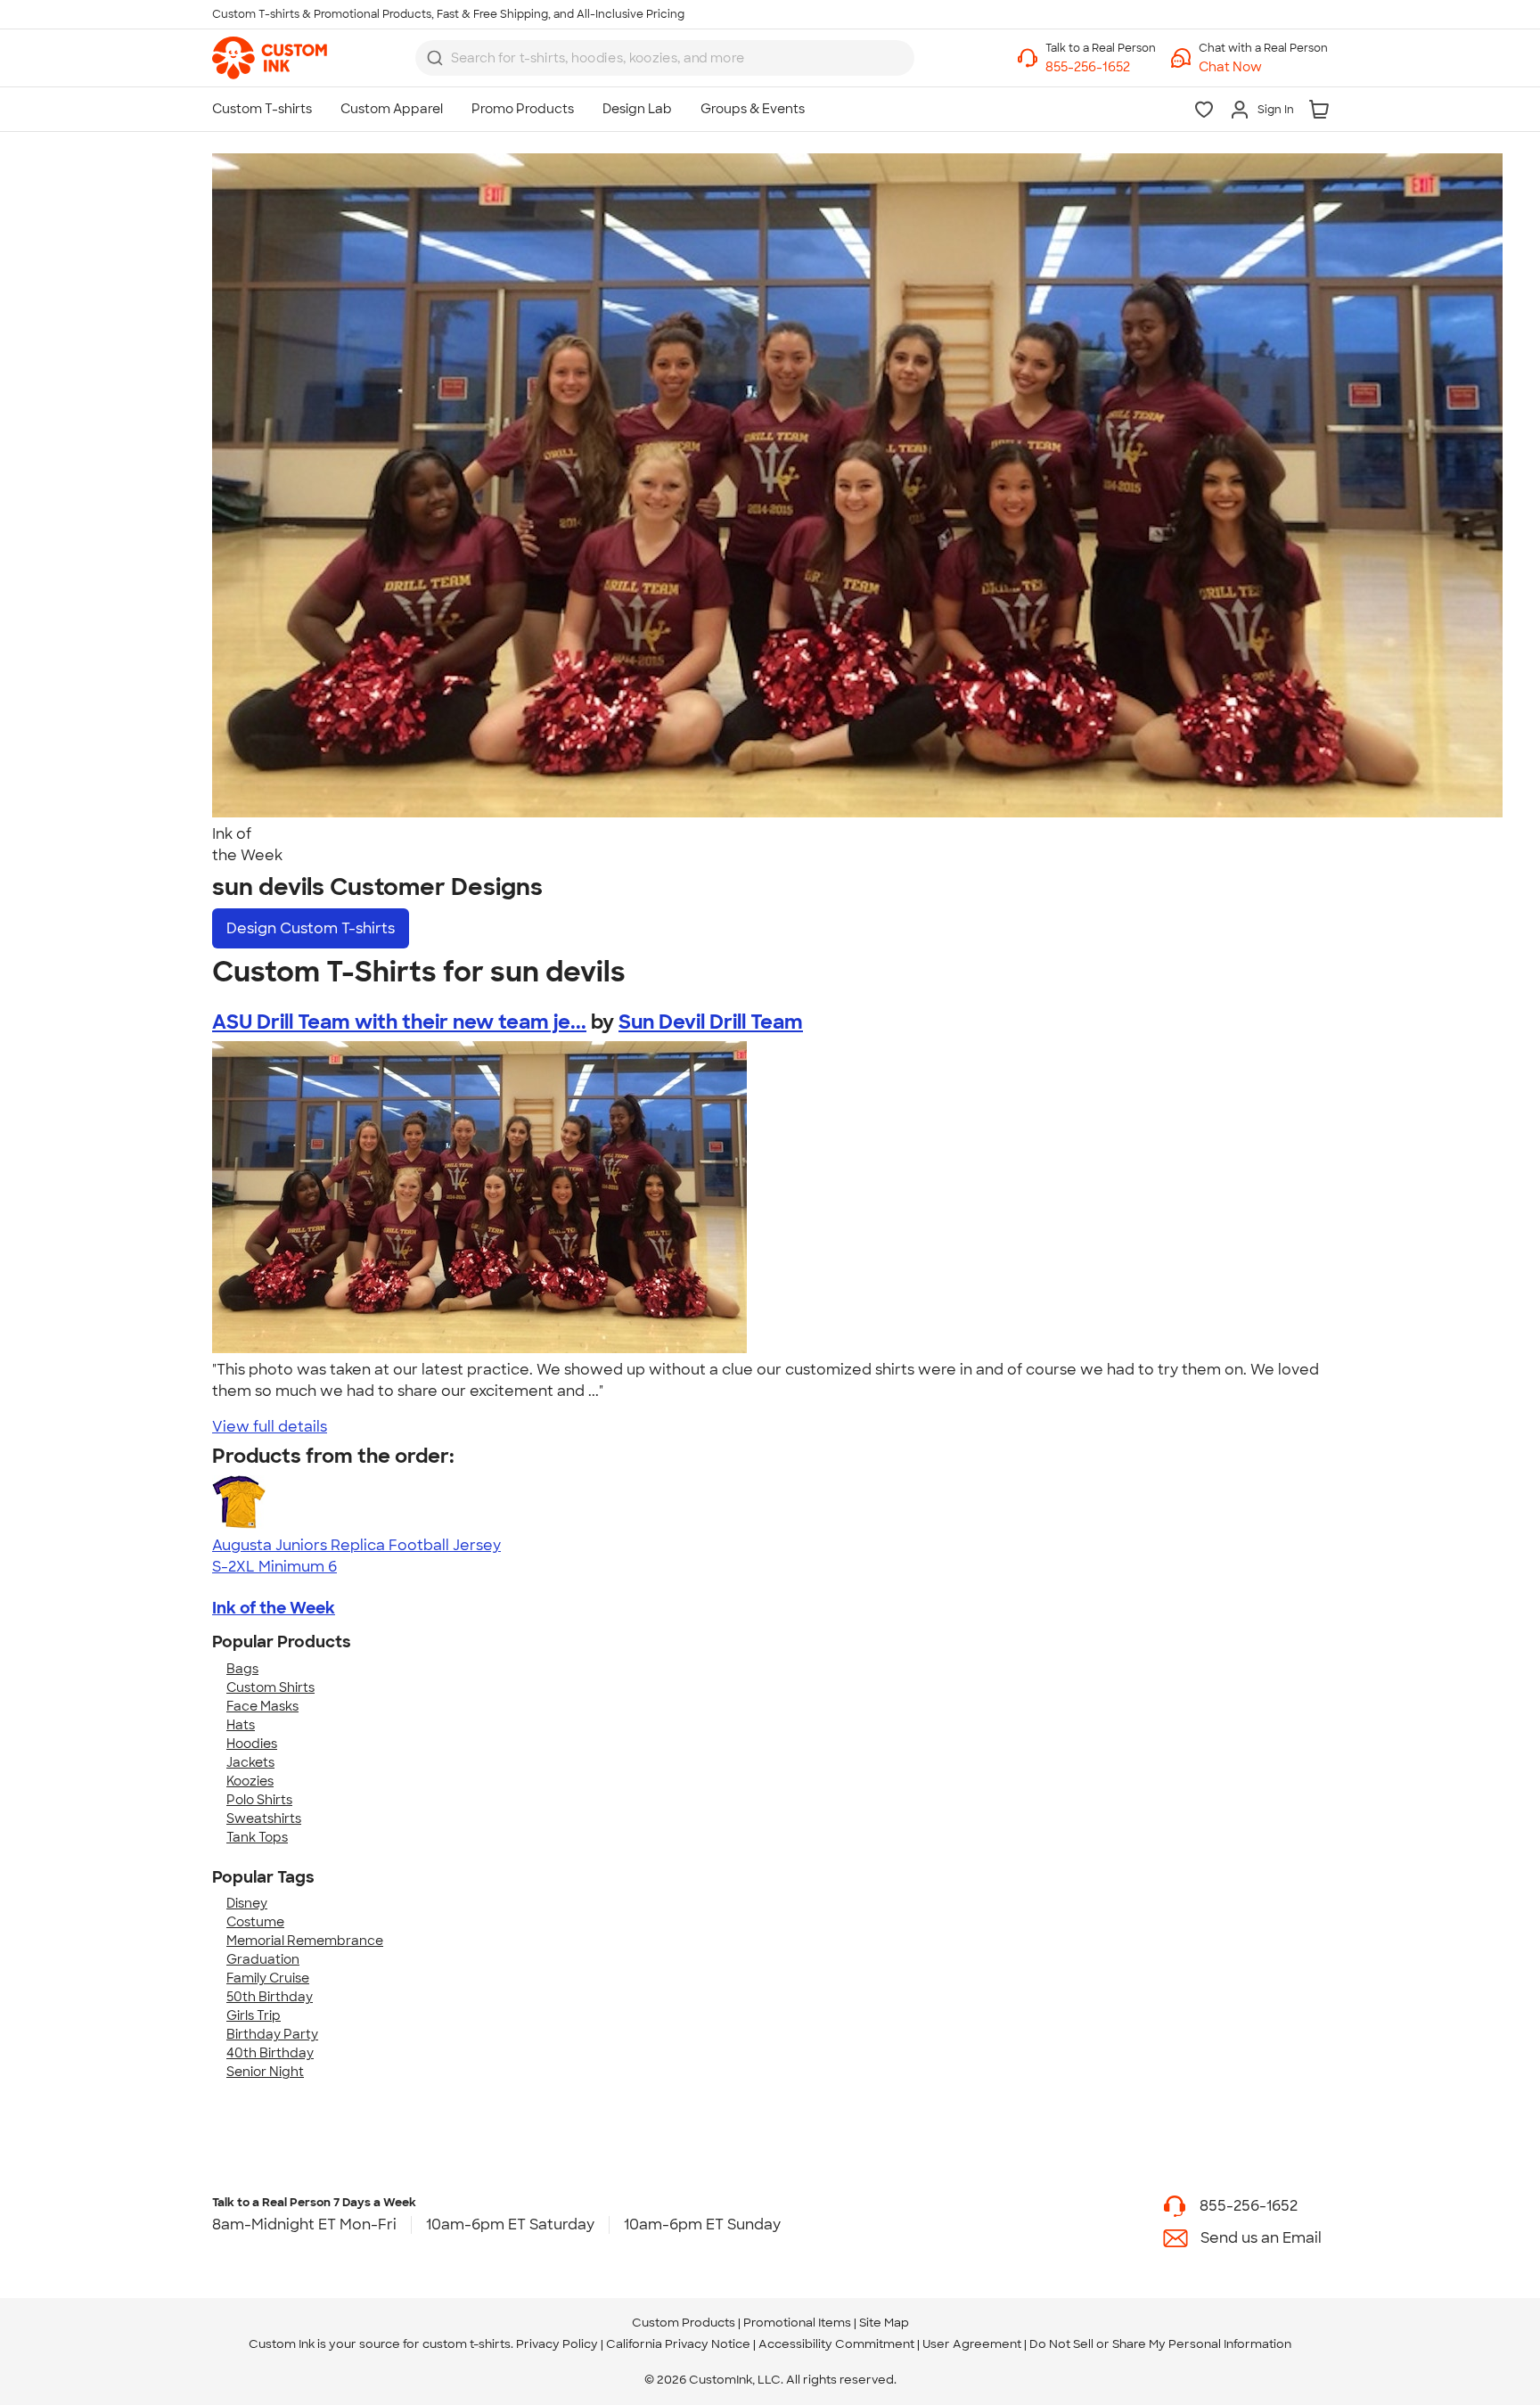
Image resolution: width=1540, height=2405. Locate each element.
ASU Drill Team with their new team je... (399, 1022)
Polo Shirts (259, 1800)
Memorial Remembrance (305, 1941)
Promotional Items (797, 2323)
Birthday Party (272, 2034)
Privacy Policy (557, 2344)
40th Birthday (270, 2053)
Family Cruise (268, 1978)
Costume (255, 1922)
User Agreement (972, 2344)
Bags (242, 1669)
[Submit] (435, 58)
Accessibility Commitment (836, 2344)
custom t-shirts (467, 2344)
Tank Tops (257, 1837)
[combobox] (665, 58)
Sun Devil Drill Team (711, 1022)
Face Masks (262, 1706)
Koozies (250, 1781)
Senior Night (265, 2072)
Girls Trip (254, 2015)
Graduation (263, 1959)
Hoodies (252, 1744)
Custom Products (684, 2323)
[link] (270, 58)
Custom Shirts (270, 1687)
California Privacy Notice (678, 2344)
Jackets (250, 1762)
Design (311, 928)
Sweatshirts (264, 1818)
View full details (270, 1427)
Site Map (884, 2323)
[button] (1263, 67)
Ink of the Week (274, 1608)
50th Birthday (270, 1997)
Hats (241, 1725)
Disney (247, 1903)
